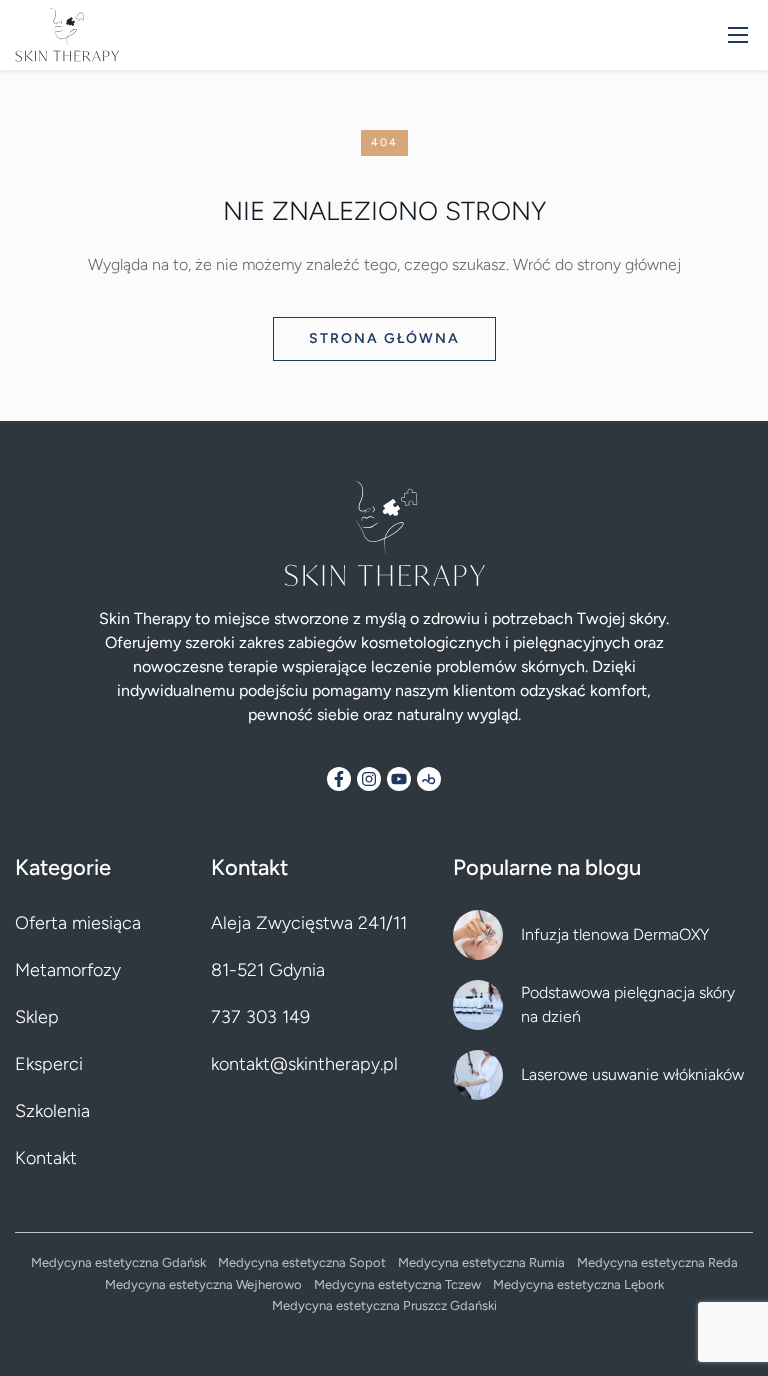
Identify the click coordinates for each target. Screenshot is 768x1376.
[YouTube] (399, 779)
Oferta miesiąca (78, 923)
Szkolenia (52, 1111)
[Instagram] (369, 779)
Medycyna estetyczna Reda (657, 1262)
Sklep (37, 1017)
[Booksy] (429, 779)
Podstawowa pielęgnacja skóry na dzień (628, 1004)
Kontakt (46, 1158)
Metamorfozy (68, 970)
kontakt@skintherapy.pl (304, 1064)
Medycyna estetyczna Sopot (302, 1262)
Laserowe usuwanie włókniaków (632, 1074)
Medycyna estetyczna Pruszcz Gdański (384, 1305)
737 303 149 (260, 1017)
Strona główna (384, 338)
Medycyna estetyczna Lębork (578, 1284)
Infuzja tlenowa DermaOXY (615, 934)
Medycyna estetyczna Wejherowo (203, 1284)
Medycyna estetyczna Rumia (481, 1262)
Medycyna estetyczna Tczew (397, 1284)
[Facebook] (339, 779)
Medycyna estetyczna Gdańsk (118, 1262)
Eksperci (49, 1064)
